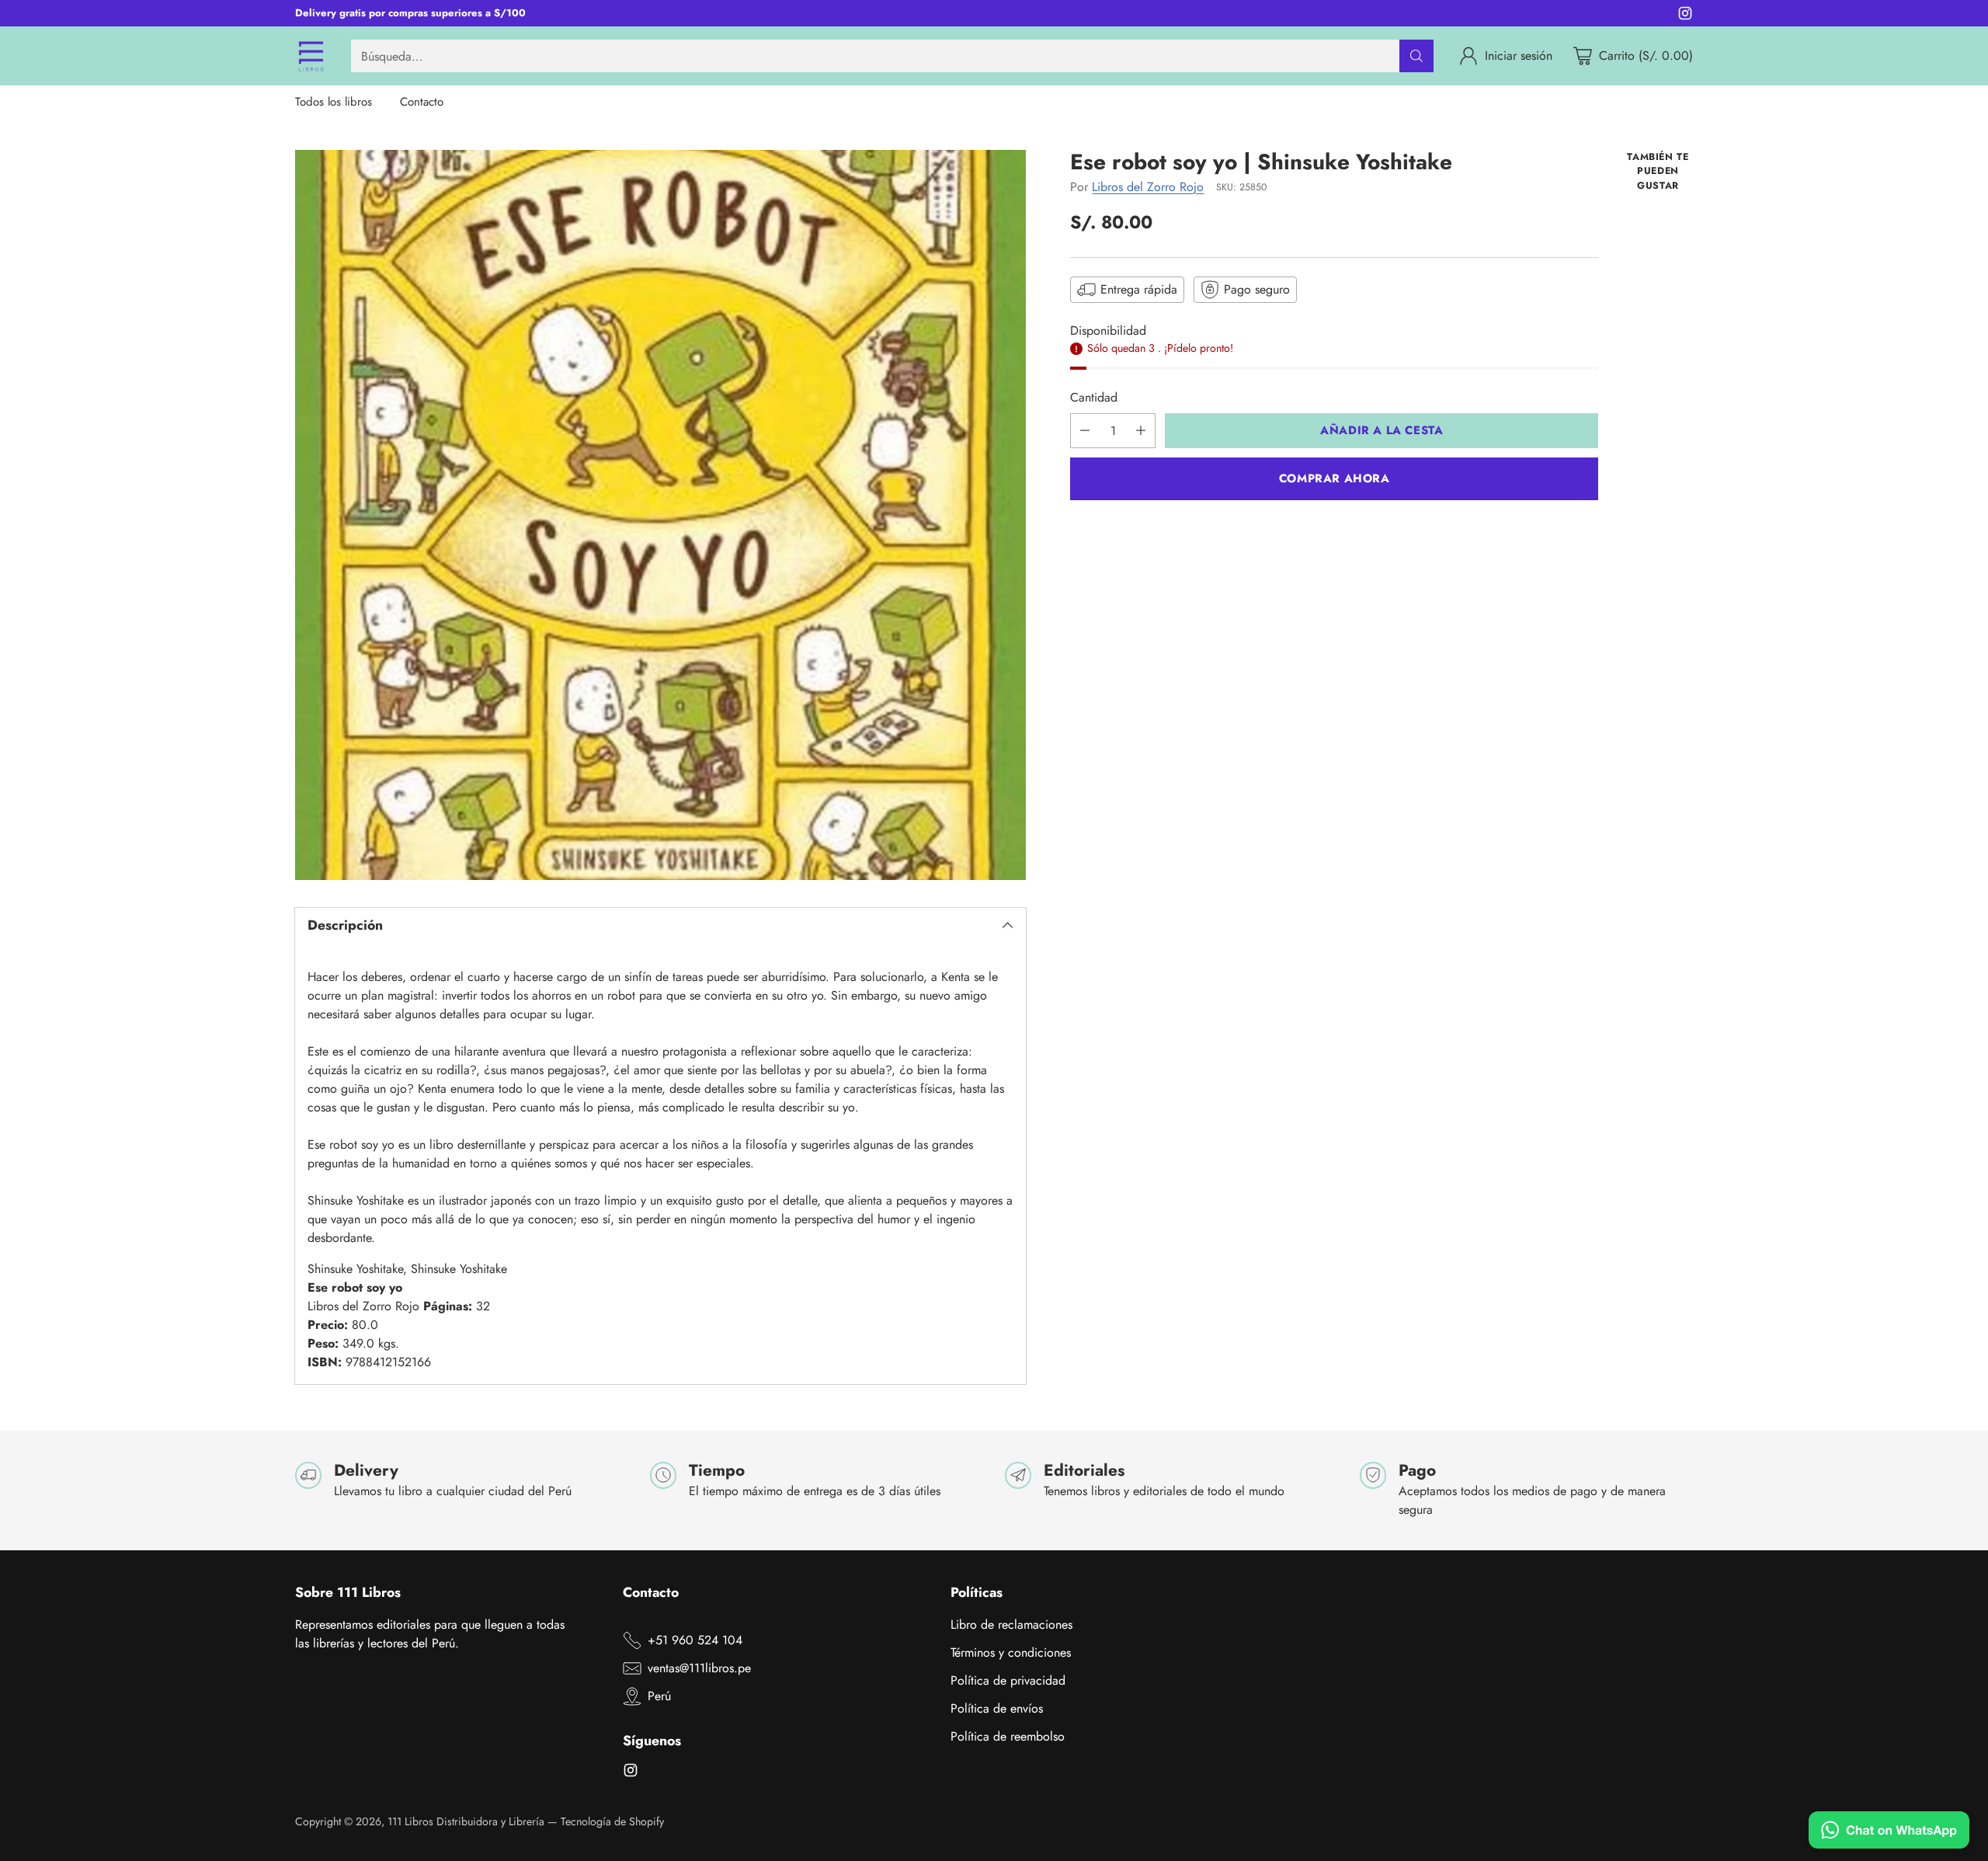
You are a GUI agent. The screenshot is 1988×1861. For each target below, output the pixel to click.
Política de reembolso (1008, 1736)
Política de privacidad (1008, 1680)
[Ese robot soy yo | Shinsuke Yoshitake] (660, 515)
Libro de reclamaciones (1011, 1624)
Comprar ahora (1335, 478)
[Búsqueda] (1416, 56)
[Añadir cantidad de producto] (1141, 431)
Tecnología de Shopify (612, 1821)
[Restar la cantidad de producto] (1085, 431)
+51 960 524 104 (695, 1640)
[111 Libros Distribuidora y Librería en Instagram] (1685, 16)
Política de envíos (997, 1708)
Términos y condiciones (1011, 1652)
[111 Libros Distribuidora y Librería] (311, 56)
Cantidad (1094, 397)
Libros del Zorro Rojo (1148, 187)
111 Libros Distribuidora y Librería (466, 1821)
